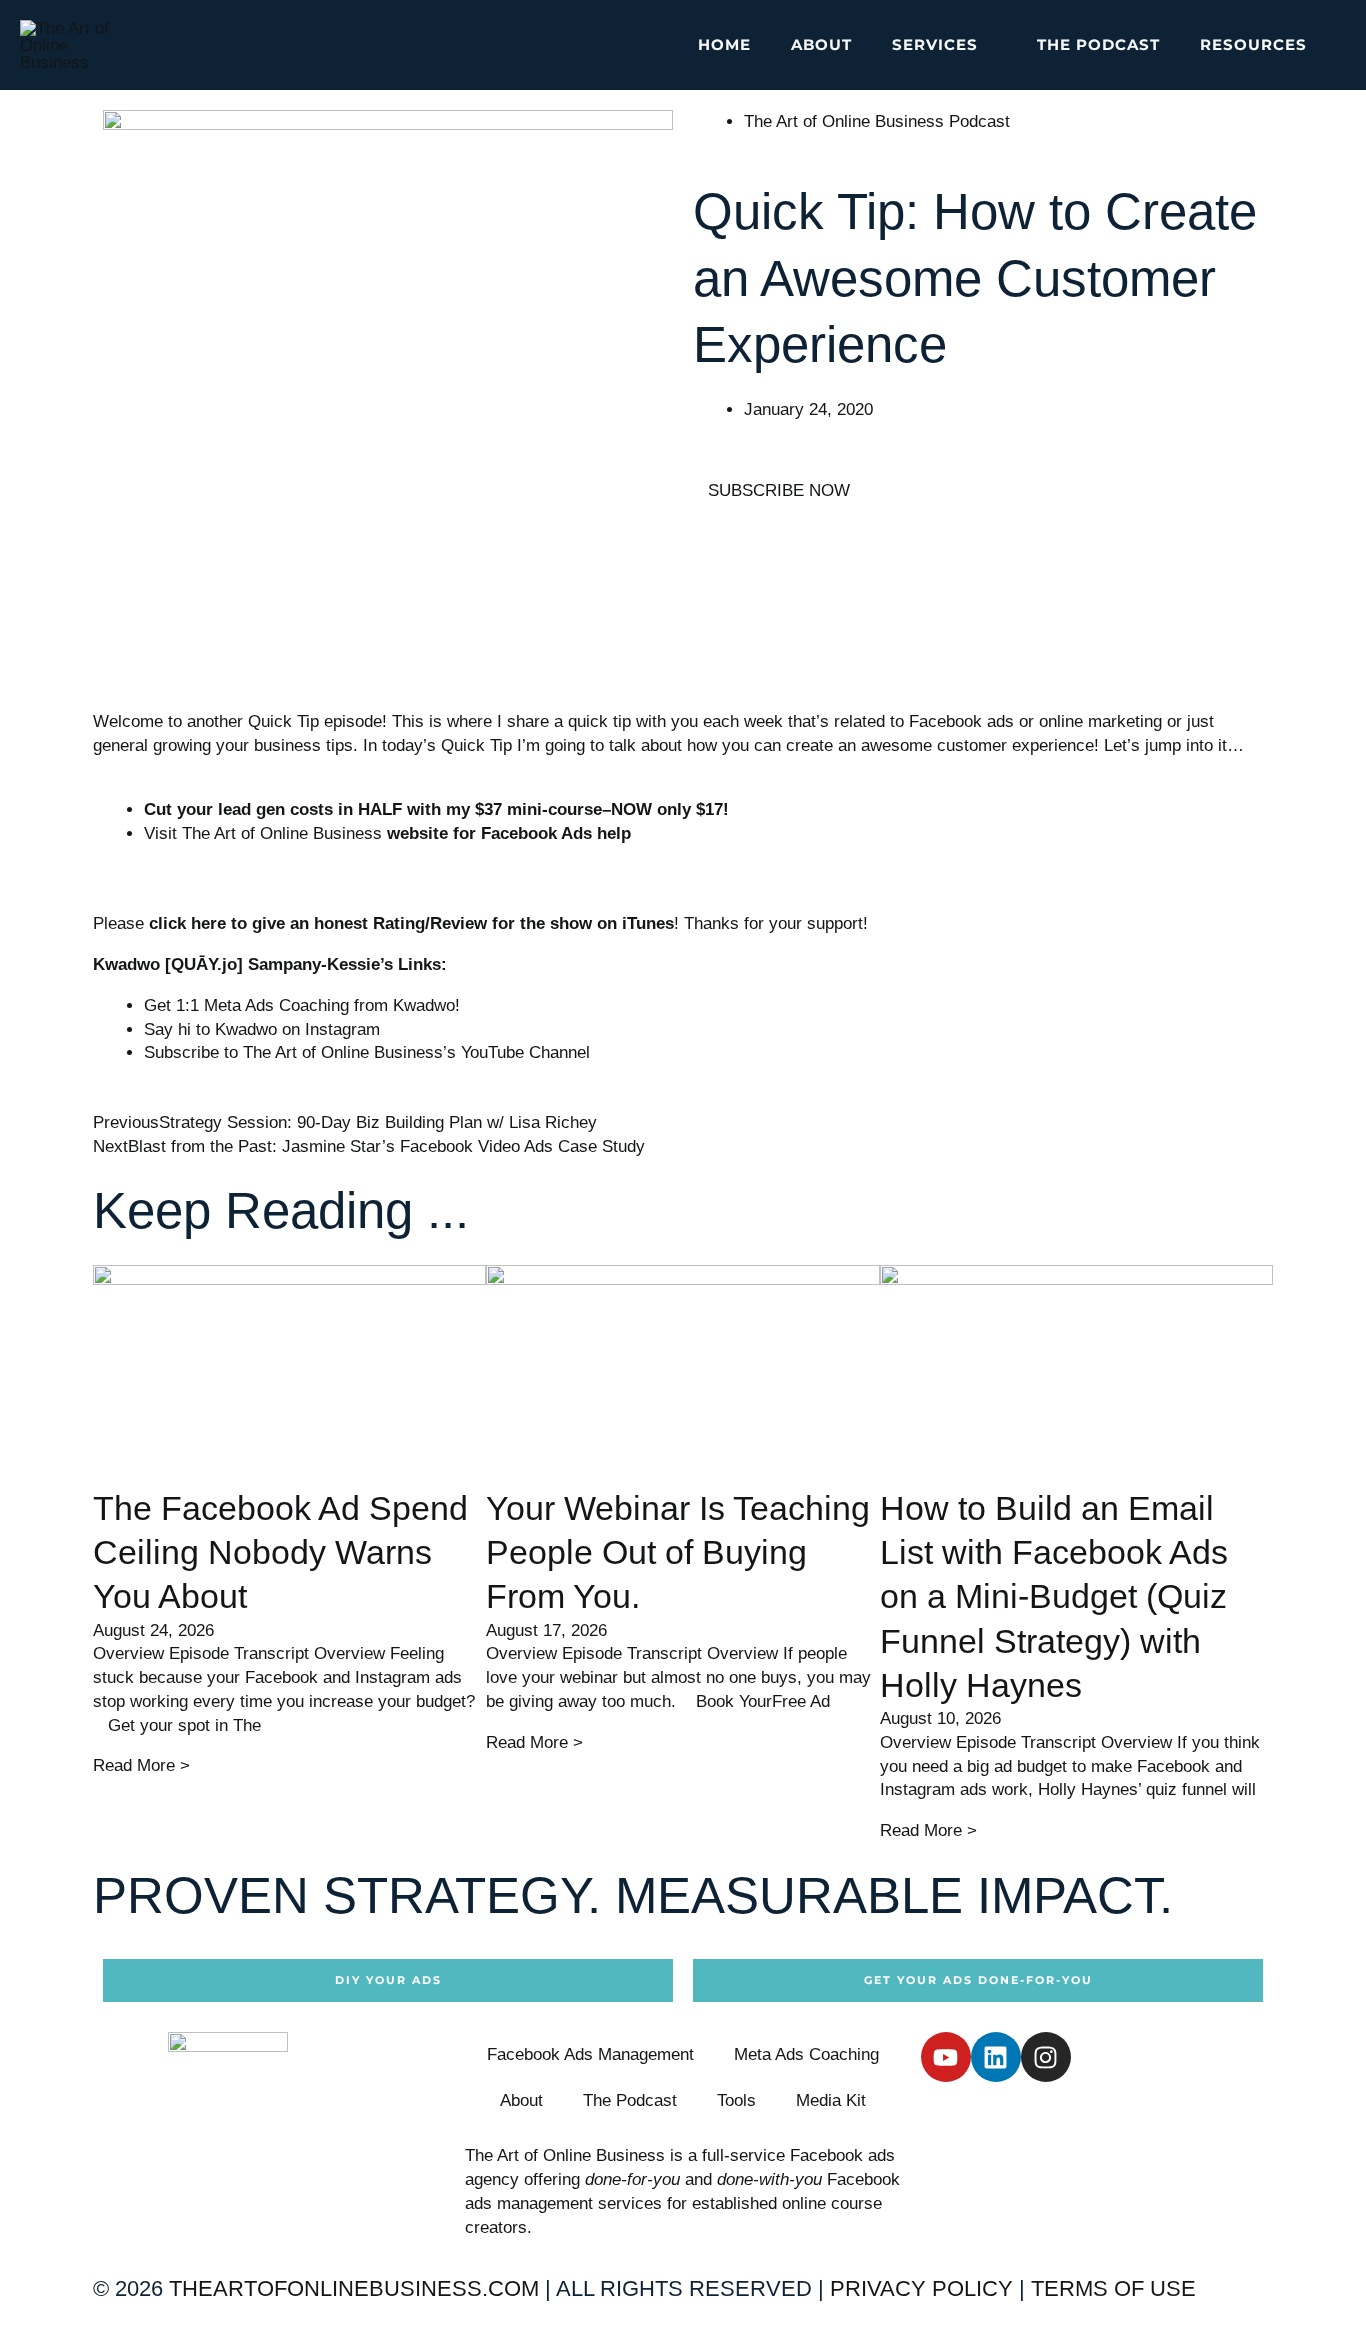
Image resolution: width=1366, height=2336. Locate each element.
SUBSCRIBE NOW (779, 490)
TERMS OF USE (1113, 2288)
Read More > (141, 1765)
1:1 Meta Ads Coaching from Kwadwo (315, 1005)
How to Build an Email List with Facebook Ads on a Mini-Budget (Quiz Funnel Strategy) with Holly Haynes (1054, 1596)
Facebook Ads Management (590, 2054)
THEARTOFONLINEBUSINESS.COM (354, 2288)
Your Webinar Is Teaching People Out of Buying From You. (678, 1552)
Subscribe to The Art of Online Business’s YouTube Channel (367, 1052)
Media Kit (831, 2100)
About (521, 2100)
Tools (736, 2100)
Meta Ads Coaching (806, 2054)
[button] (987, 45)
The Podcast (630, 2100)
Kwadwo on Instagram (297, 1029)
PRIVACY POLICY (921, 2288)
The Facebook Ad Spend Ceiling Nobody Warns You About (280, 1552)
